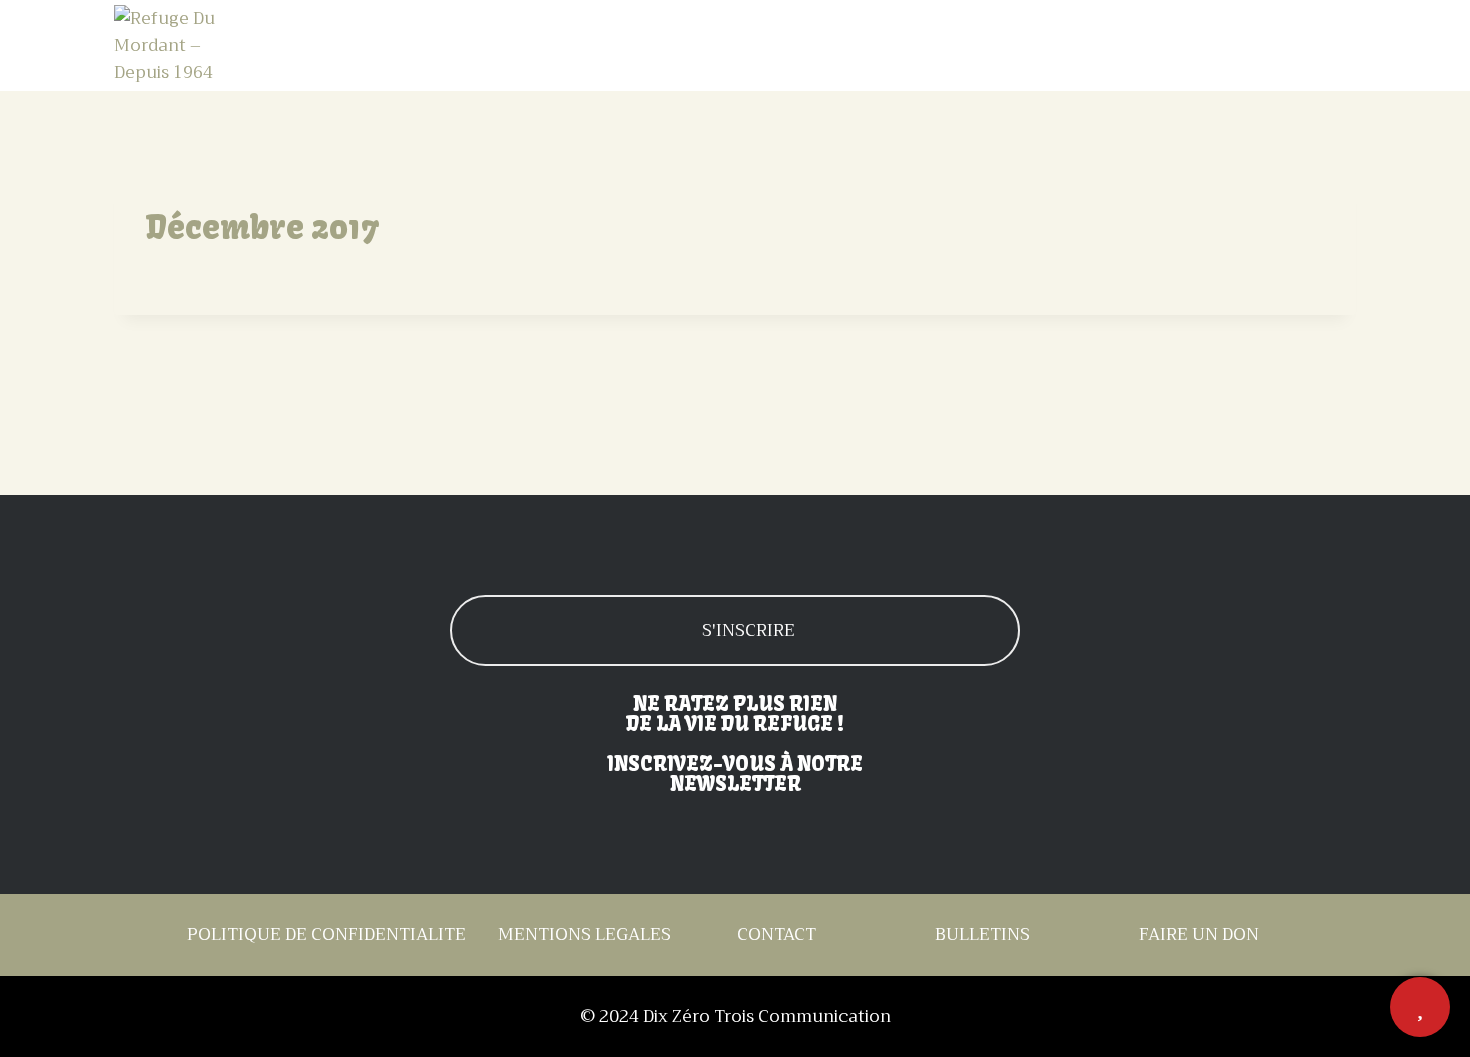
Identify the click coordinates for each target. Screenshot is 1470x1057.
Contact (1312, 46)
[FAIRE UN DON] (1420, 1007)
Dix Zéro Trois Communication (767, 1016)
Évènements (1035, 46)
